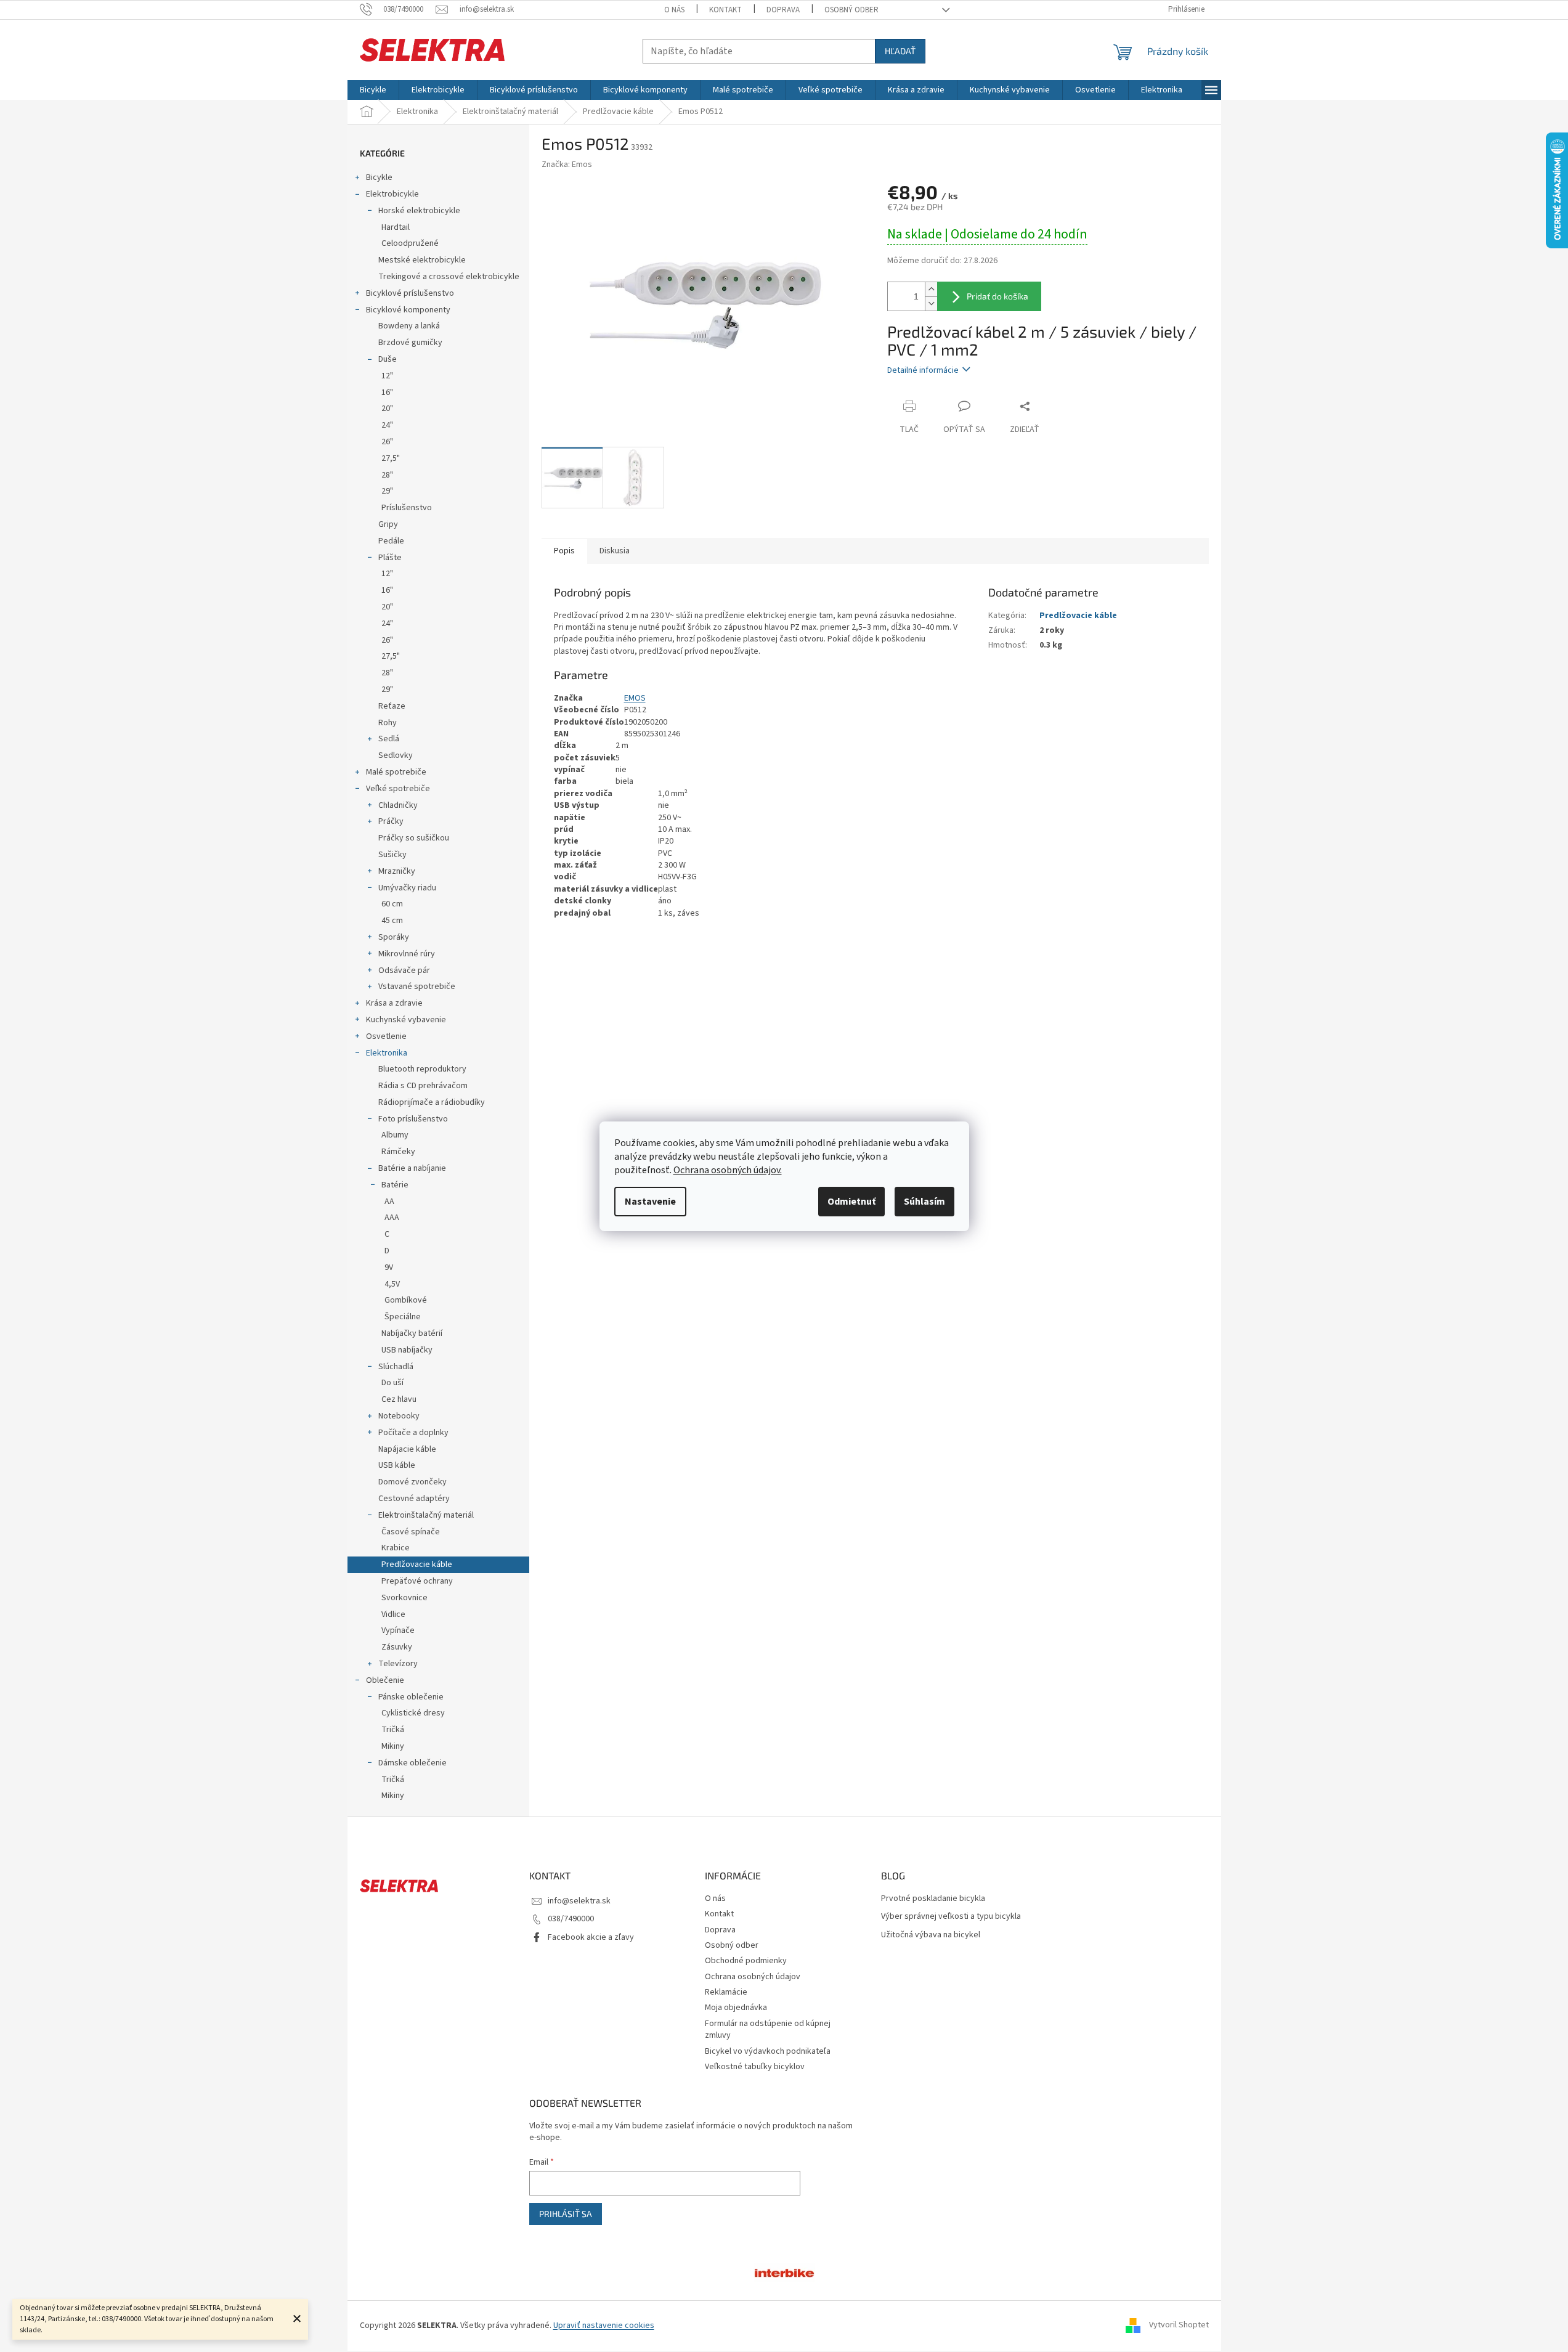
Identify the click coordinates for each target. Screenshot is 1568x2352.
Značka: (567, 165)
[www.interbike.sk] (784, 2272)
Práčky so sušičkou (414, 838)
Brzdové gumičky (410, 343)
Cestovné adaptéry (414, 1499)
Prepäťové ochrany (417, 1581)
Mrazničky (397, 871)
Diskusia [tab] (615, 551)
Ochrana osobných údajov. (728, 1170)
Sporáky (394, 937)
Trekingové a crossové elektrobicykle (449, 277)
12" (387, 376)
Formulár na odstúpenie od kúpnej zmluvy (768, 2029)
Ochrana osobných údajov (753, 1977)
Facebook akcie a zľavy (591, 1937)
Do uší (392, 1383)
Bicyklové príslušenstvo (410, 293)
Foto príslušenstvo (413, 1119)
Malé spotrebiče (396, 772)
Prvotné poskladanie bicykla (933, 1899)
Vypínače (398, 1630)
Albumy (395, 1135)
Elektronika (387, 1053)
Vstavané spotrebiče (417, 987)
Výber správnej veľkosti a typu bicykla (951, 1917)
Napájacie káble (407, 1449)
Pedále (391, 541)
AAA (392, 1218)
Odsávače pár (404, 971)
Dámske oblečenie (412, 1763)
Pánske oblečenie (411, 1697)
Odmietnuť (851, 1202)
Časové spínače (411, 1532)
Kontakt (725, 10)
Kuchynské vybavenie (406, 1020)
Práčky (391, 821)
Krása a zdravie (394, 1003)
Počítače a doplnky (413, 1433)
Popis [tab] (564, 551)
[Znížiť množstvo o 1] (931, 303)
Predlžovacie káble (417, 1565)
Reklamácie (726, 1992)
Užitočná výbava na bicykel (931, 1935)
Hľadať (900, 51)
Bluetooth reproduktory (422, 1069)
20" (387, 409)
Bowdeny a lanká (409, 326)
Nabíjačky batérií (412, 1333)
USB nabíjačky (407, 1350)
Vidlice (393, 1614)
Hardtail (396, 227)
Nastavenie (650, 1202)
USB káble (397, 1465)
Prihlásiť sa (566, 2214)
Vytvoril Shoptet (1179, 2326)
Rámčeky (398, 1152)
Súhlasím (924, 1202)
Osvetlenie (386, 1036)
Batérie (395, 1185)
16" (387, 393)
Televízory (398, 1664)
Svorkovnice (404, 1598)
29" (387, 491)
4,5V (392, 1284)
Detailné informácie (923, 370)
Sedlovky (396, 755)
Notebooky (399, 1416)
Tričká (393, 1730)
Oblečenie (385, 1680)
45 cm (392, 921)
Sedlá (389, 739)
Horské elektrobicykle (419, 211)
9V (389, 1268)
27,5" (391, 458)
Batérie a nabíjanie (412, 1168)
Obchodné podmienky (746, 1961)
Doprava (783, 10)
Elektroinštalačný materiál (426, 1515)
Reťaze (392, 706)
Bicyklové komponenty (408, 310)
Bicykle (379, 177)
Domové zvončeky (412, 1482)
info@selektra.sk (579, 1901)
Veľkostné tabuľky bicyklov (755, 2067)
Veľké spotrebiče (398, 789)
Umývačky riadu (407, 888)
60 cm (392, 904)
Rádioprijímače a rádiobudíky (432, 1102)
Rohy (388, 723)
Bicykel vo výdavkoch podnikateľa (768, 2051)
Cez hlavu (399, 1399)
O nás (674, 10)
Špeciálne (403, 1317)
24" (387, 425)
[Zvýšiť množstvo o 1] (931, 289)
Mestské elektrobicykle (422, 260)
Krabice (396, 1548)
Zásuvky (397, 1647)
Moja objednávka (736, 2008)
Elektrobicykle (392, 194)
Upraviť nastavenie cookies (604, 2326)
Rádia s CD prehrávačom (423, 1086)
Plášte (390, 558)
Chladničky (398, 805)
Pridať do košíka (997, 296)
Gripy (388, 524)
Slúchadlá (396, 1367)
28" (387, 475)
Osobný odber (851, 10)
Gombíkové (406, 1300)
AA (389, 1202)
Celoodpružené (410, 243)
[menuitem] (373, 90)
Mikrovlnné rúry (407, 954)
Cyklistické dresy (413, 1713)
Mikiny (393, 1746)
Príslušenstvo (407, 508)
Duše (388, 359)
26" (387, 442)
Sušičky (392, 855)
